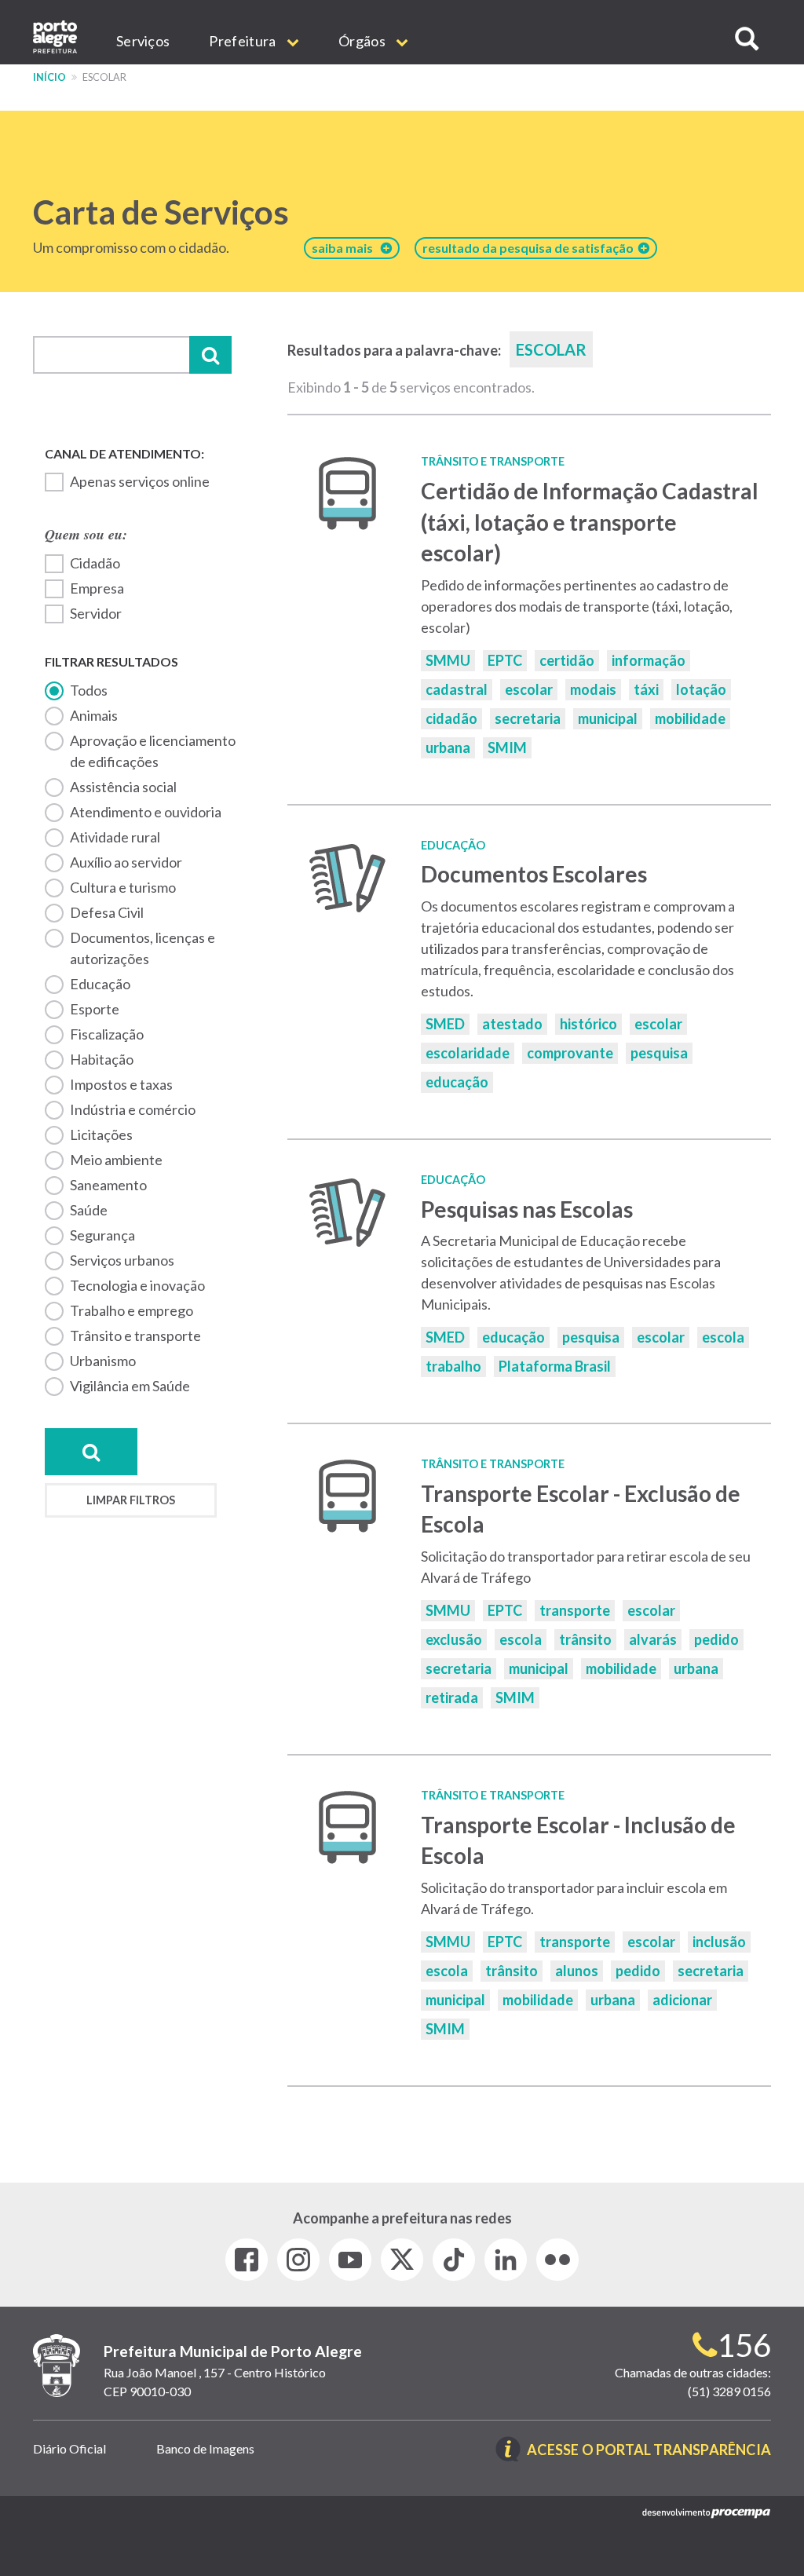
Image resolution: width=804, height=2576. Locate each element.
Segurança (102, 1235)
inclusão (719, 1942)
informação (649, 660)
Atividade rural (115, 837)
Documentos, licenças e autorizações (143, 948)
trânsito (585, 1639)
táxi (646, 689)
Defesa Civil (107, 912)
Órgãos (363, 41)
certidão (567, 660)
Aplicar (210, 355)
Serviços (143, 41)
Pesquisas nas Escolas (527, 1209)
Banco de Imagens (205, 2448)
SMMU (448, 660)
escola (723, 1337)
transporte (575, 1610)
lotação (701, 689)
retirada (452, 1697)
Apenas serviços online (140, 481)
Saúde (89, 1210)
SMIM (507, 747)
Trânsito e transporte (135, 1336)
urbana (448, 747)
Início (49, 77)
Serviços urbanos (122, 1260)
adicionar (682, 2000)
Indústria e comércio (133, 1109)
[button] (747, 39)
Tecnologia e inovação (137, 1285)
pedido (716, 1639)
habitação (102, 1059)
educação (457, 1082)
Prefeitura (243, 41)
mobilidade (690, 718)
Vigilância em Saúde (130, 1386)
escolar (529, 689)
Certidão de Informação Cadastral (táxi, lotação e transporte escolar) (590, 522)
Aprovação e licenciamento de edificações (153, 751)
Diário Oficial (69, 2448)
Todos (89, 690)
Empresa (97, 588)
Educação (100, 984)
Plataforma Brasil (555, 1366)
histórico (588, 1024)
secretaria (528, 718)
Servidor (96, 613)
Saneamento (108, 1185)
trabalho (453, 1366)
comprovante (570, 1053)
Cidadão (95, 563)
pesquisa (659, 1053)
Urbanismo (103, 1361)
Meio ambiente (116, 1160)
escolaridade (468, 1053)
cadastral (457, 689)
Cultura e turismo (123, 887)
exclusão (454, 1639)
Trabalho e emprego (132, 1310)
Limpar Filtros (131, 1500)
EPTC (505, 660)
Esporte (95, 1009)
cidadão (451, 718)
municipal (608, 718)
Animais (94, 715)
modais (593, 689)
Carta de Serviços (161, 212)
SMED (445, 1024)
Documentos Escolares (534, 874)
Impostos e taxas (121, 1084)
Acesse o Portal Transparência (649, 2451)
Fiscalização (107, 1034)
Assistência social (123, 787)
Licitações (101, 1135)
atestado (512, 1024)
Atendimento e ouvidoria (146, 812)
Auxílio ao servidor (126, 862)
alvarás (653, 1639)
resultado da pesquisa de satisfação (530, 248)
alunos (577, 1971)
